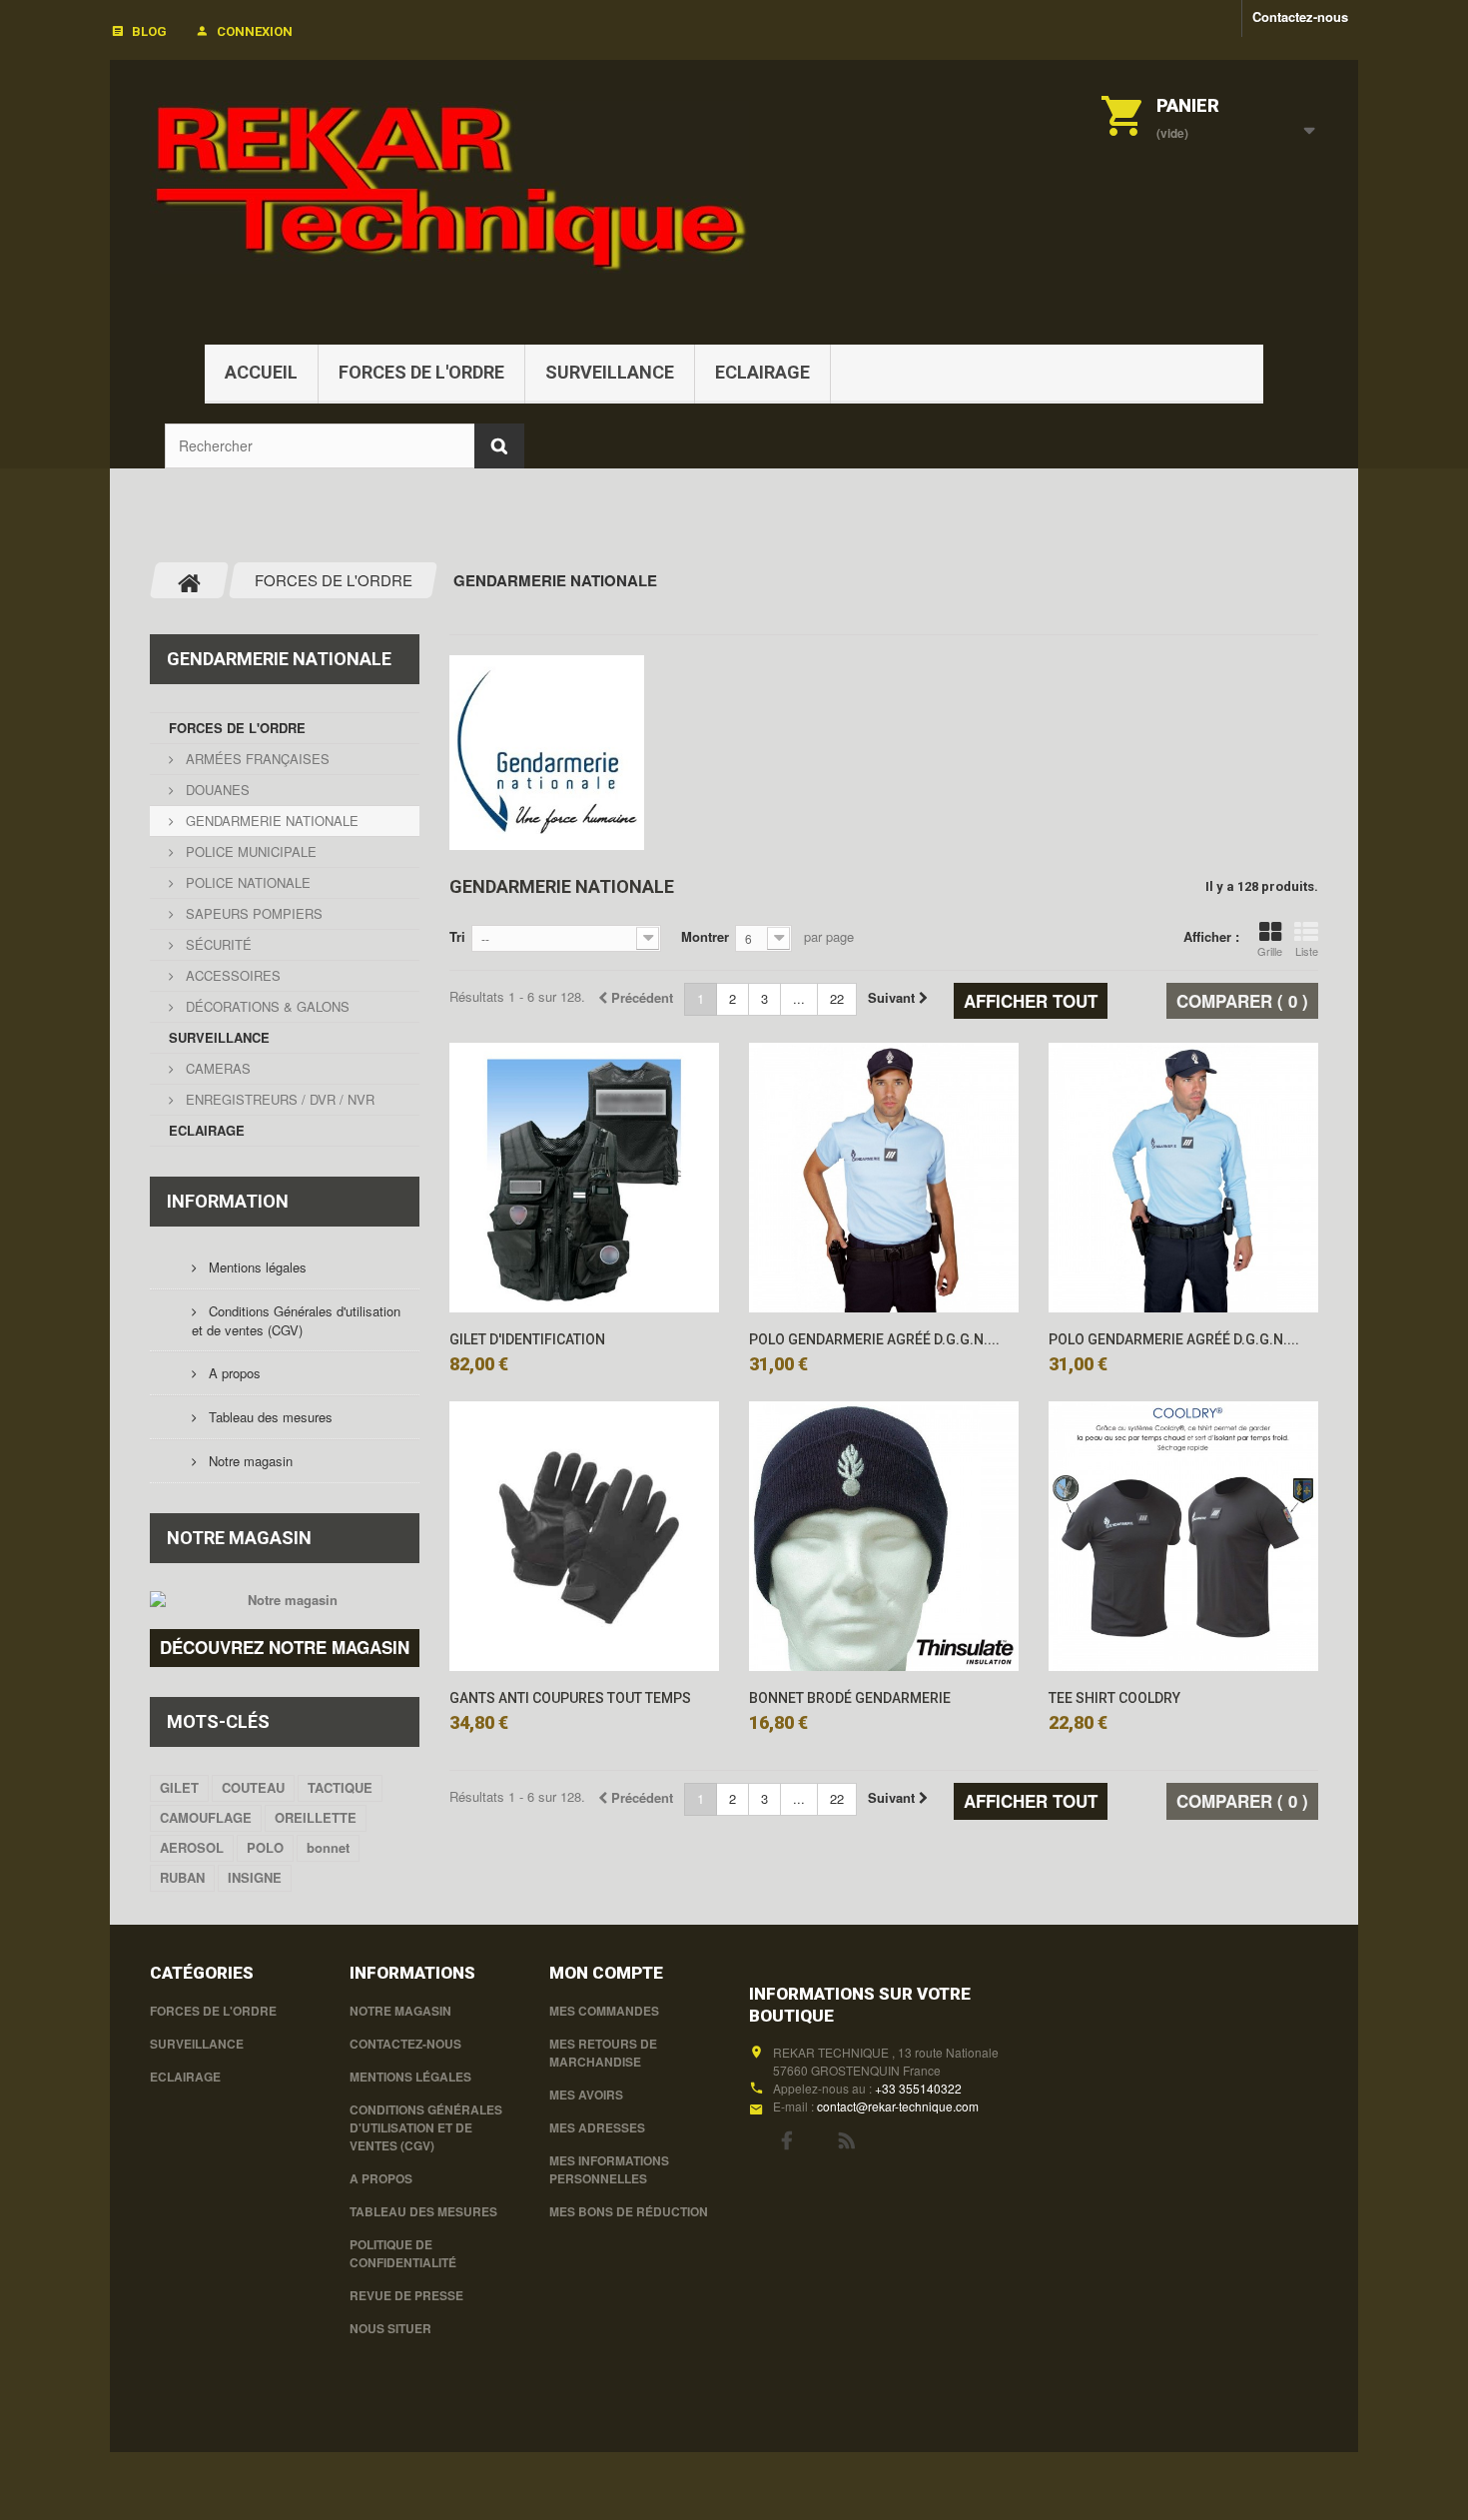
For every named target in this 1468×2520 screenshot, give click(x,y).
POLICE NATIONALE (246, 882)
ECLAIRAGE (762, 372)
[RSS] (847, 2138)
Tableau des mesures (269, 1417)
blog (149, 31)
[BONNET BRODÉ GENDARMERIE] (884, 1536)
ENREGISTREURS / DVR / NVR (278, 1099)
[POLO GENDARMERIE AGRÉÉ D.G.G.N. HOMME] (1183, 1178)
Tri (457, 936)
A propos (233, 1373)
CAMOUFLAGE (206, 1817)
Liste (1307, 951)
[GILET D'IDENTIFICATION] (584, 1178)
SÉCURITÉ (217, 944)
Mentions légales (256, 1267)
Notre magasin (249, 1461)
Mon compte (606, 1973)
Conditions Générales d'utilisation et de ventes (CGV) (296, 1320)
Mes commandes (604, 2011)
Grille (1270, 951)
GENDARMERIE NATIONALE (270, 821)
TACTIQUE (340, 1787)
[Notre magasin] (285, 1600)
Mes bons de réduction (629, 2211)
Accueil (261, 372)
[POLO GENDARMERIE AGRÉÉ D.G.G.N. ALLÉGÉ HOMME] (884, 1178)
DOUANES (216, 790)
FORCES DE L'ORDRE (421, 372)
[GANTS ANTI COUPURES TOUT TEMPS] (584, 1536)
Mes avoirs (586, 2095)
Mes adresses (597, 2127)
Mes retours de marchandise (603, 2053)
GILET (179, 1787)
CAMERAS (216, 1068)
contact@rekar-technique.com (898, 2106)
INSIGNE (255, 1877)
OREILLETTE (316, 1817)
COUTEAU (253, 1787)
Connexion (255, 31)
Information (228, 1201)
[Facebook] (786, 2138)
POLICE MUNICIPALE (249, 851)
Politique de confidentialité (403, 2253)
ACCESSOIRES (231, 975)
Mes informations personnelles (609, 2169)
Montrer (705, 936)
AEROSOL (192, 1847)
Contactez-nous (1300, 16)
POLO (265, 1847)
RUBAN (182, 1877)
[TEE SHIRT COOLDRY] (1183, 1536)
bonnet (328, 1847)
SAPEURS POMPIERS (252, 913)
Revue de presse (406, 2295)
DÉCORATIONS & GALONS (266, 1006)
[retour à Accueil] (190, 580)
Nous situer (390, 2328)
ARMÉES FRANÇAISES (256, 759)
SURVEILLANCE (610, 372)
